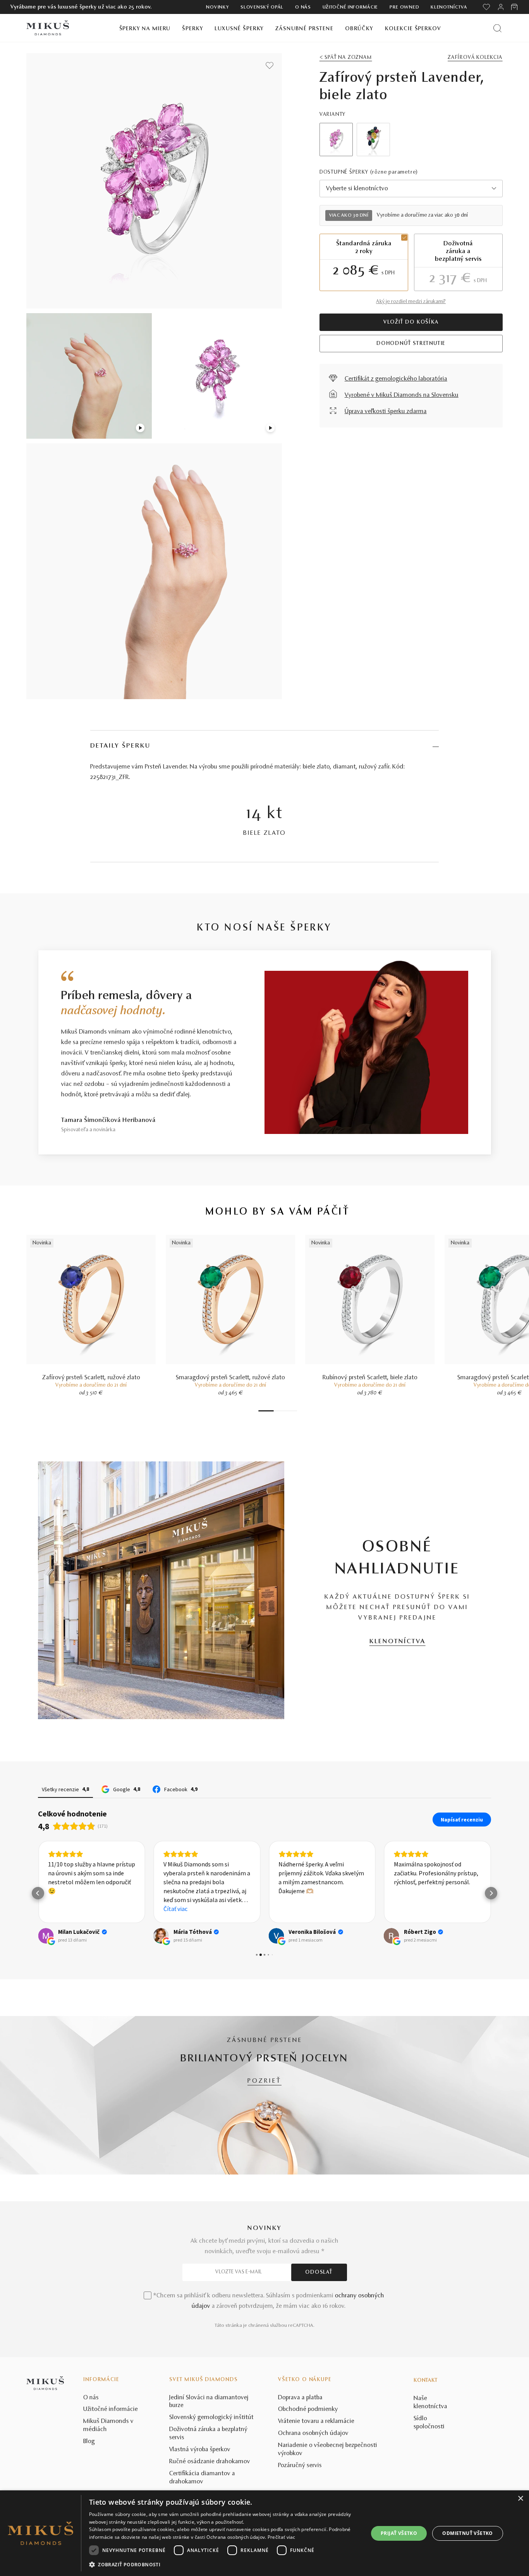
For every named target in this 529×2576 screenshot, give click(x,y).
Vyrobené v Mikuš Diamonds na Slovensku (402, 395)
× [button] (520, 2499)
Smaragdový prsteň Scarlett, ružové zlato (230, 1378)
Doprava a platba (300, 2398)
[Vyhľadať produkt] (497, 28)
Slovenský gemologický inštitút (211, 2417)
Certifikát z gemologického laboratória (396, 379)
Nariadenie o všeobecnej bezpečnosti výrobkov (328, 2449)
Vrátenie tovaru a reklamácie (316, 2421)
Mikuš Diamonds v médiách (108, 2425)
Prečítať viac (282, 2537)
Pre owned (404, 7)
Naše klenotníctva (430, 2403)
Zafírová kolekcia (475, 58)
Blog (89, 2442)
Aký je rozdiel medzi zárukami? (411, 302)
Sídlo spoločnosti (429, 2423)
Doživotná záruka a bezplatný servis (208, 2434)
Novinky (217, 7)
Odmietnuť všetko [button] (467, 2533)
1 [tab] (266, 1411)
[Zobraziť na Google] (46, 1936)
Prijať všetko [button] (399, 2533)
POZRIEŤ (264, 2081)
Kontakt (426, 2381)
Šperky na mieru (145, 29)
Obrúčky (359, 29)
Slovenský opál (262, 7)
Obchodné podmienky (308, 2409)
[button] (38, 1893)
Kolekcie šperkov (413, 29)
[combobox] (411, 189)
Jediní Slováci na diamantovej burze (209, 2402)
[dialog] (264, 2533)
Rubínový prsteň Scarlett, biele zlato (370, 1378)
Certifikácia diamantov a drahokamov (202, 2478)
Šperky (192, 29)
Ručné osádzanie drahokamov (210, 2462)
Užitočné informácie (350, 7)
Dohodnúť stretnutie (411, 344)
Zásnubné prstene (304, 29)
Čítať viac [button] (175, 1909)
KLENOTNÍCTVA (398, 1642)
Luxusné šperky (239, 29)
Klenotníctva (449, 7)
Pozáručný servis (300, 2466)
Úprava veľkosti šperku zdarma (386, 412)
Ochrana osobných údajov (313, 2433)
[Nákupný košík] (515, 7)
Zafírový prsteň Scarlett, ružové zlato (91, 1378)
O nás (303, 7)
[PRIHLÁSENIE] (501, 7)
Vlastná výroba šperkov (200, 2450)
